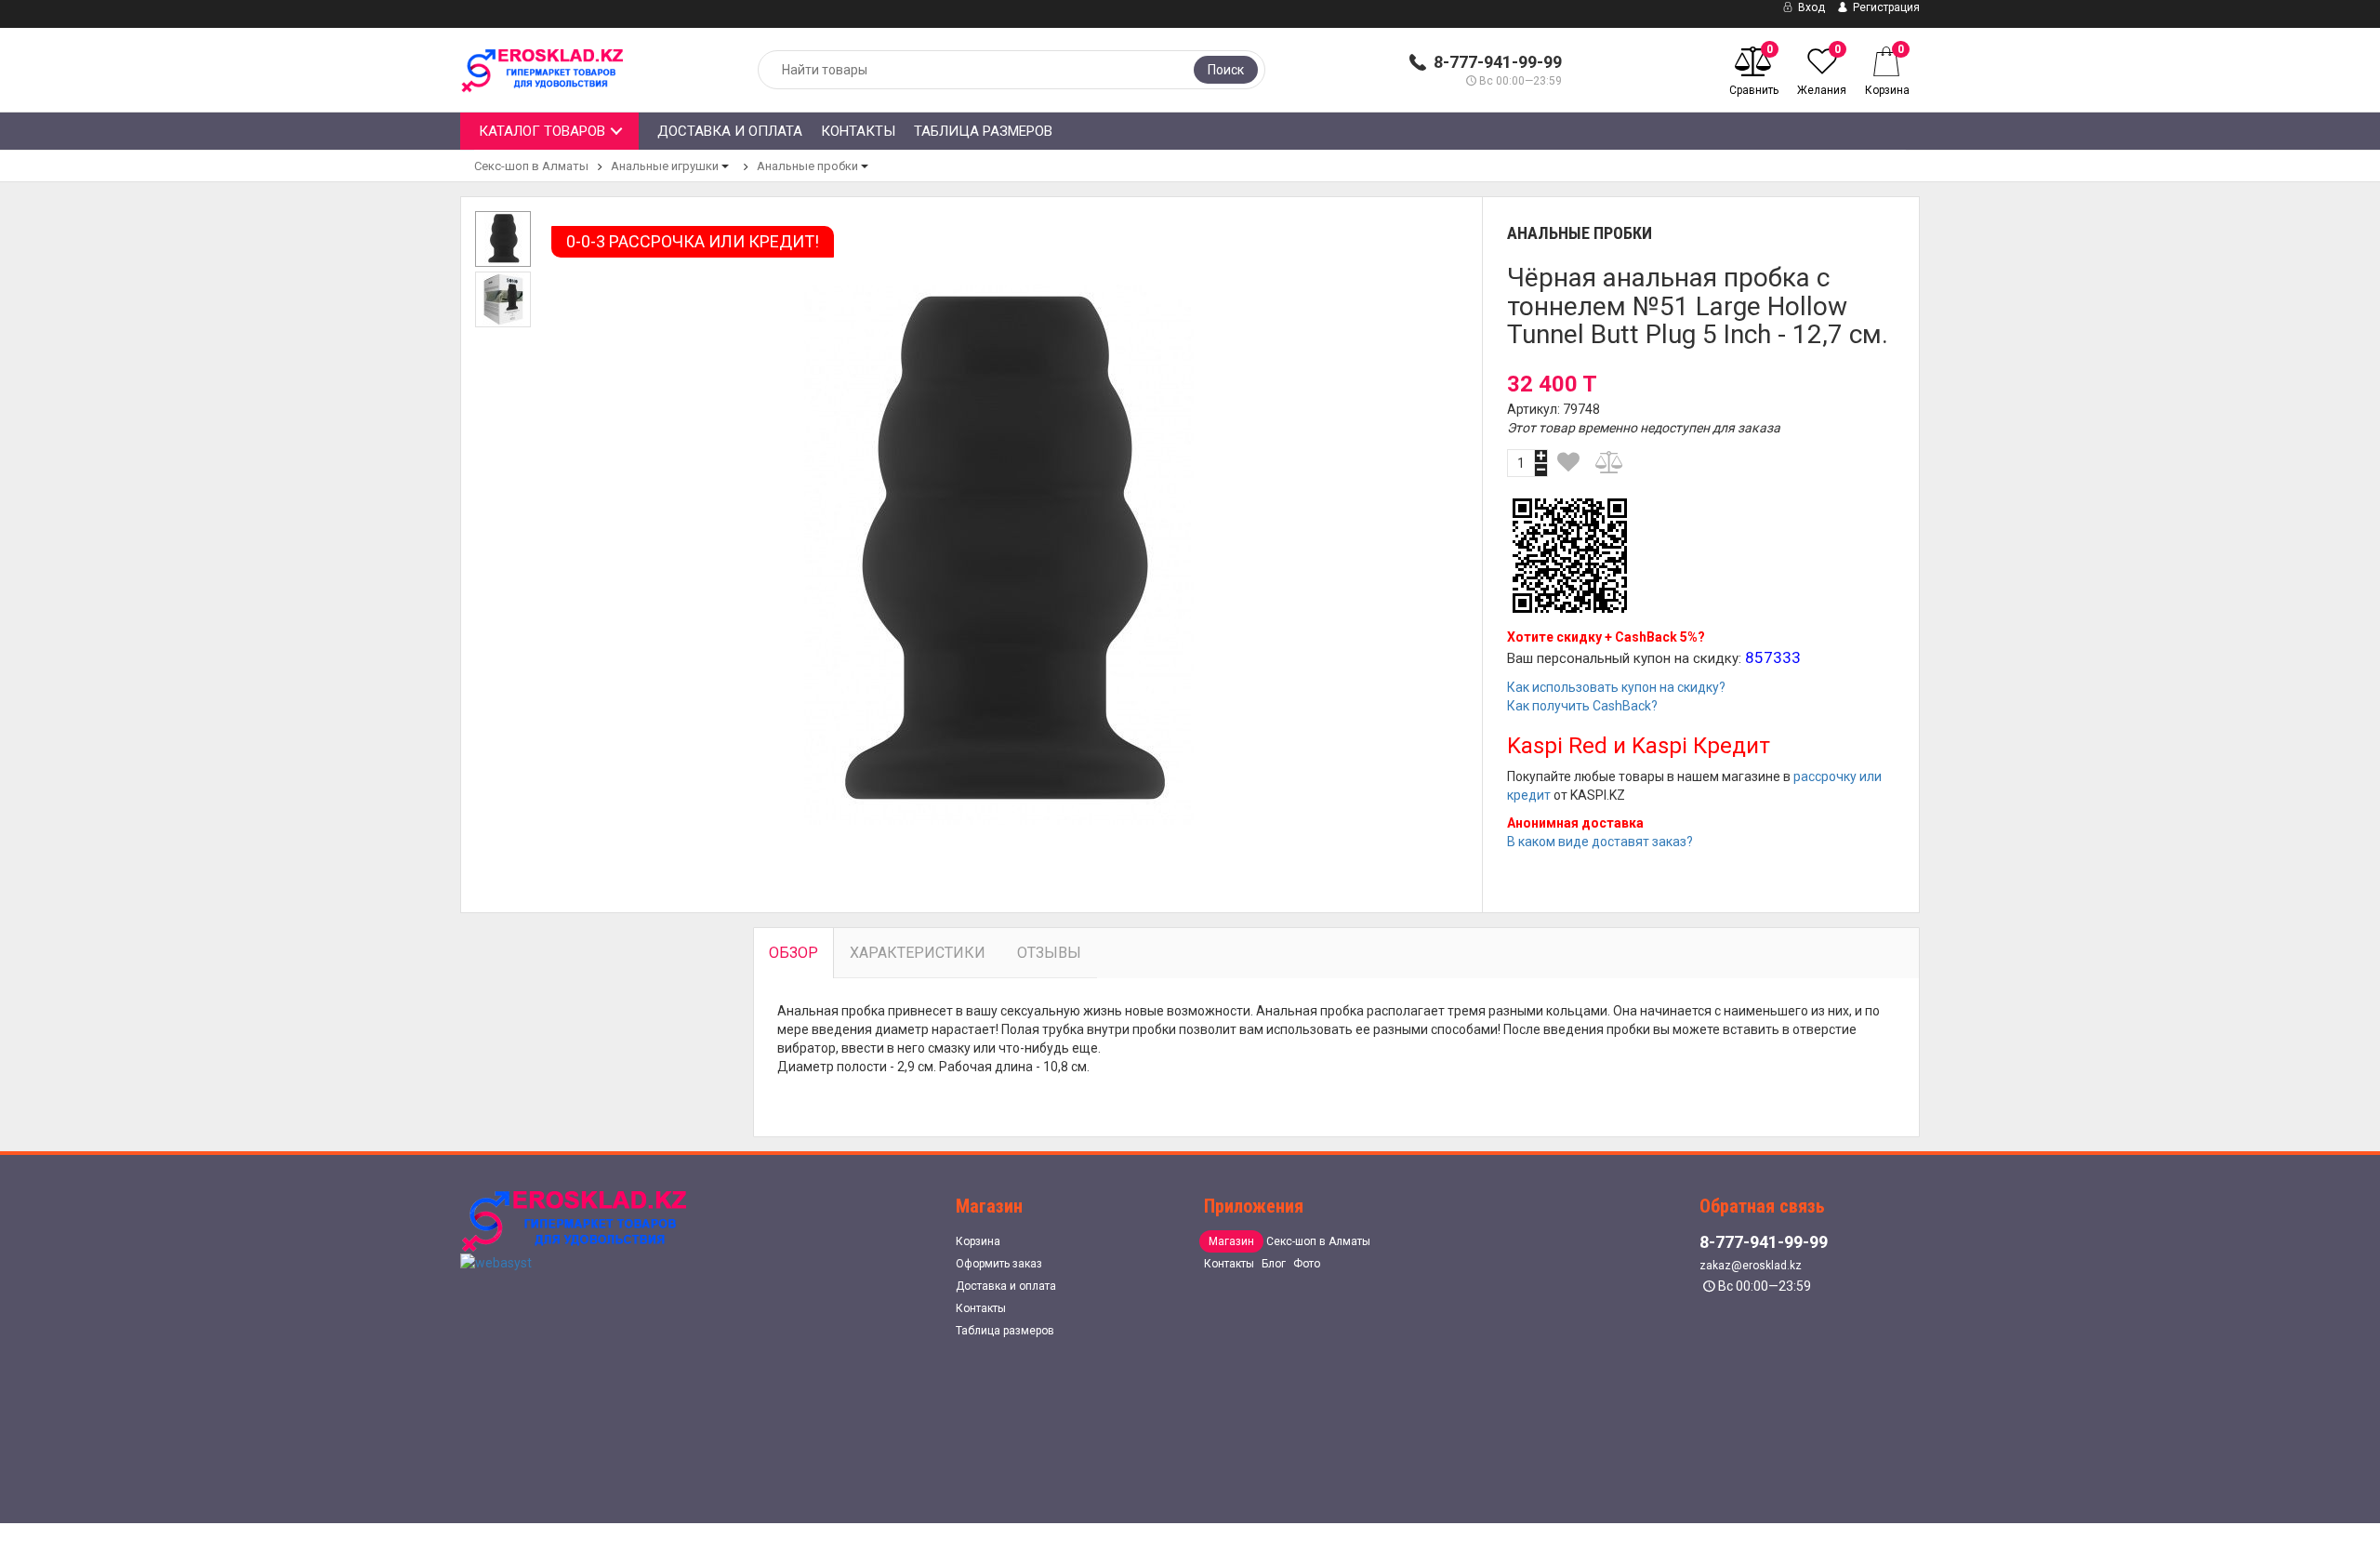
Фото (1307, 1264)
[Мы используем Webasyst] (496, 1262)
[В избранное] (1569, 462)
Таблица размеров (983, 131)
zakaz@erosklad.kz (1751, 1266)
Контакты (858, 131)
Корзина (978, 1241)
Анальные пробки (807, 166)
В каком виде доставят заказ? (1600, 842)
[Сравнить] (1610, 462)
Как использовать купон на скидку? (1616, 687)
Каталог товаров (542, 131)
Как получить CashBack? (1582, 706)
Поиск (1226, 70)
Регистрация (1885, 7)
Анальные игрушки (665, 166)
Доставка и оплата (730, 131)
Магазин (1231, 1241)
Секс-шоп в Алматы (531, 166)
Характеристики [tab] (918, 953)
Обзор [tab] (793, 953)
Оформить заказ (999, 1264)
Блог (1274, 1264)
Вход (1810, 7)
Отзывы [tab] (1049, 953)
